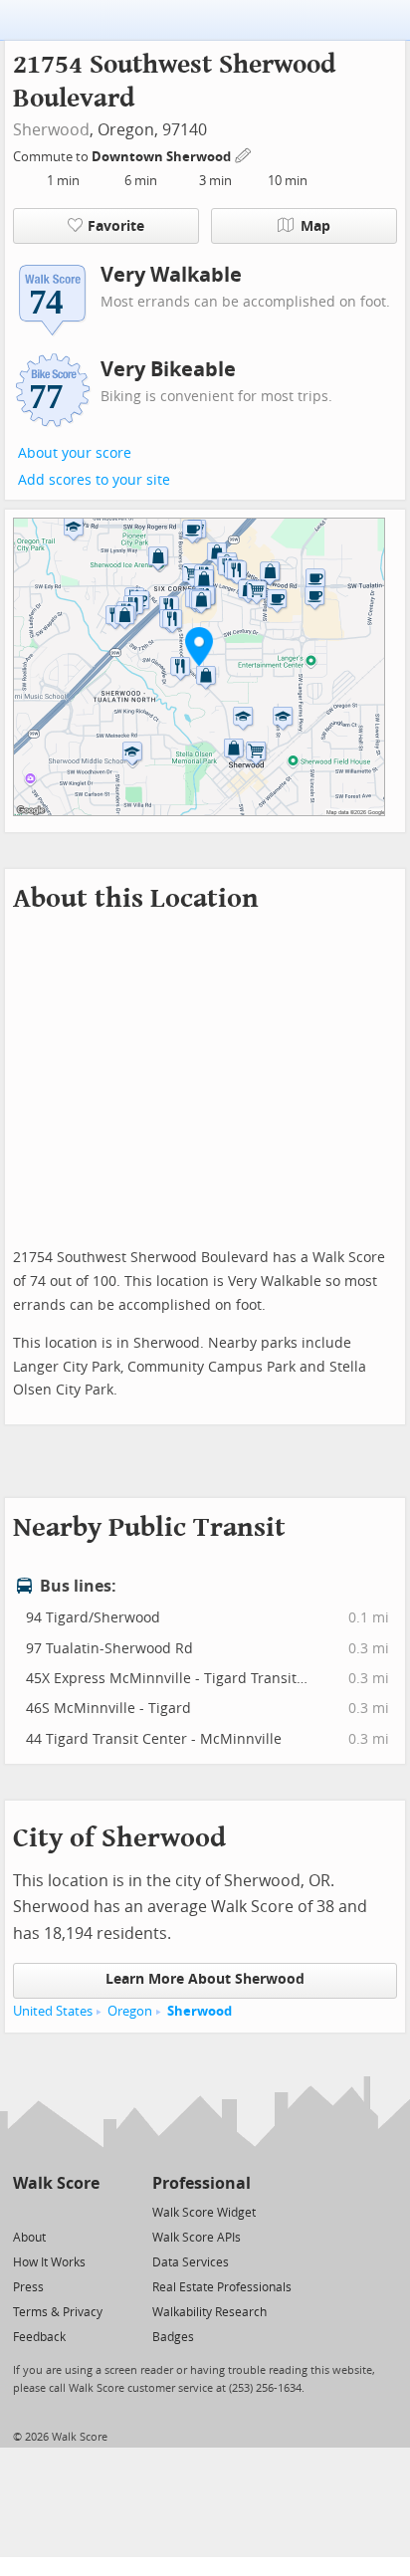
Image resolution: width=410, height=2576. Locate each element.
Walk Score (56, 2183)
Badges (173, 2337)
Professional (202, 2183)
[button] (199, 646)
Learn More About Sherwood (205, 1979)
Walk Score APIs (197, 2238)
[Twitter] (24, 2211)
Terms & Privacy (58, 2312)
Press (28, 2287)
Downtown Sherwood (163, 157)
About (29, 2238)
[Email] (86, 2211)
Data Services (191, 2262)
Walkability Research (209, 2312)
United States (53, 2011)
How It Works (49, 2262)
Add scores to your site (94, 480)
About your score (75, 453)
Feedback (39, 2337)
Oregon (130, 2011)
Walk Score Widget (204, 2213)
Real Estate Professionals (222, 2287)
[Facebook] (55, 2211)
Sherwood (51, 130)
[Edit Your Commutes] (244, 154)
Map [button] (315, 226)
